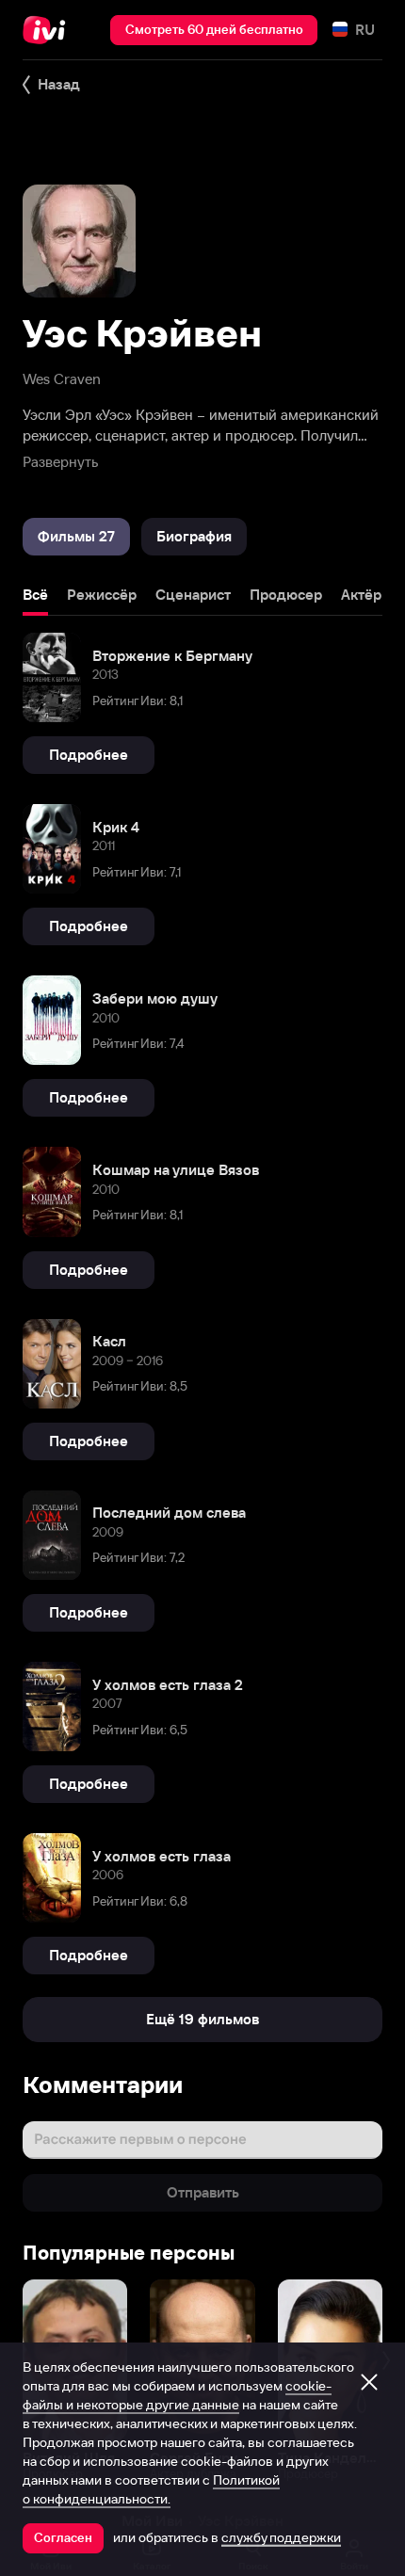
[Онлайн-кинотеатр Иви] (49, 30)
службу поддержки (281, 2537)
